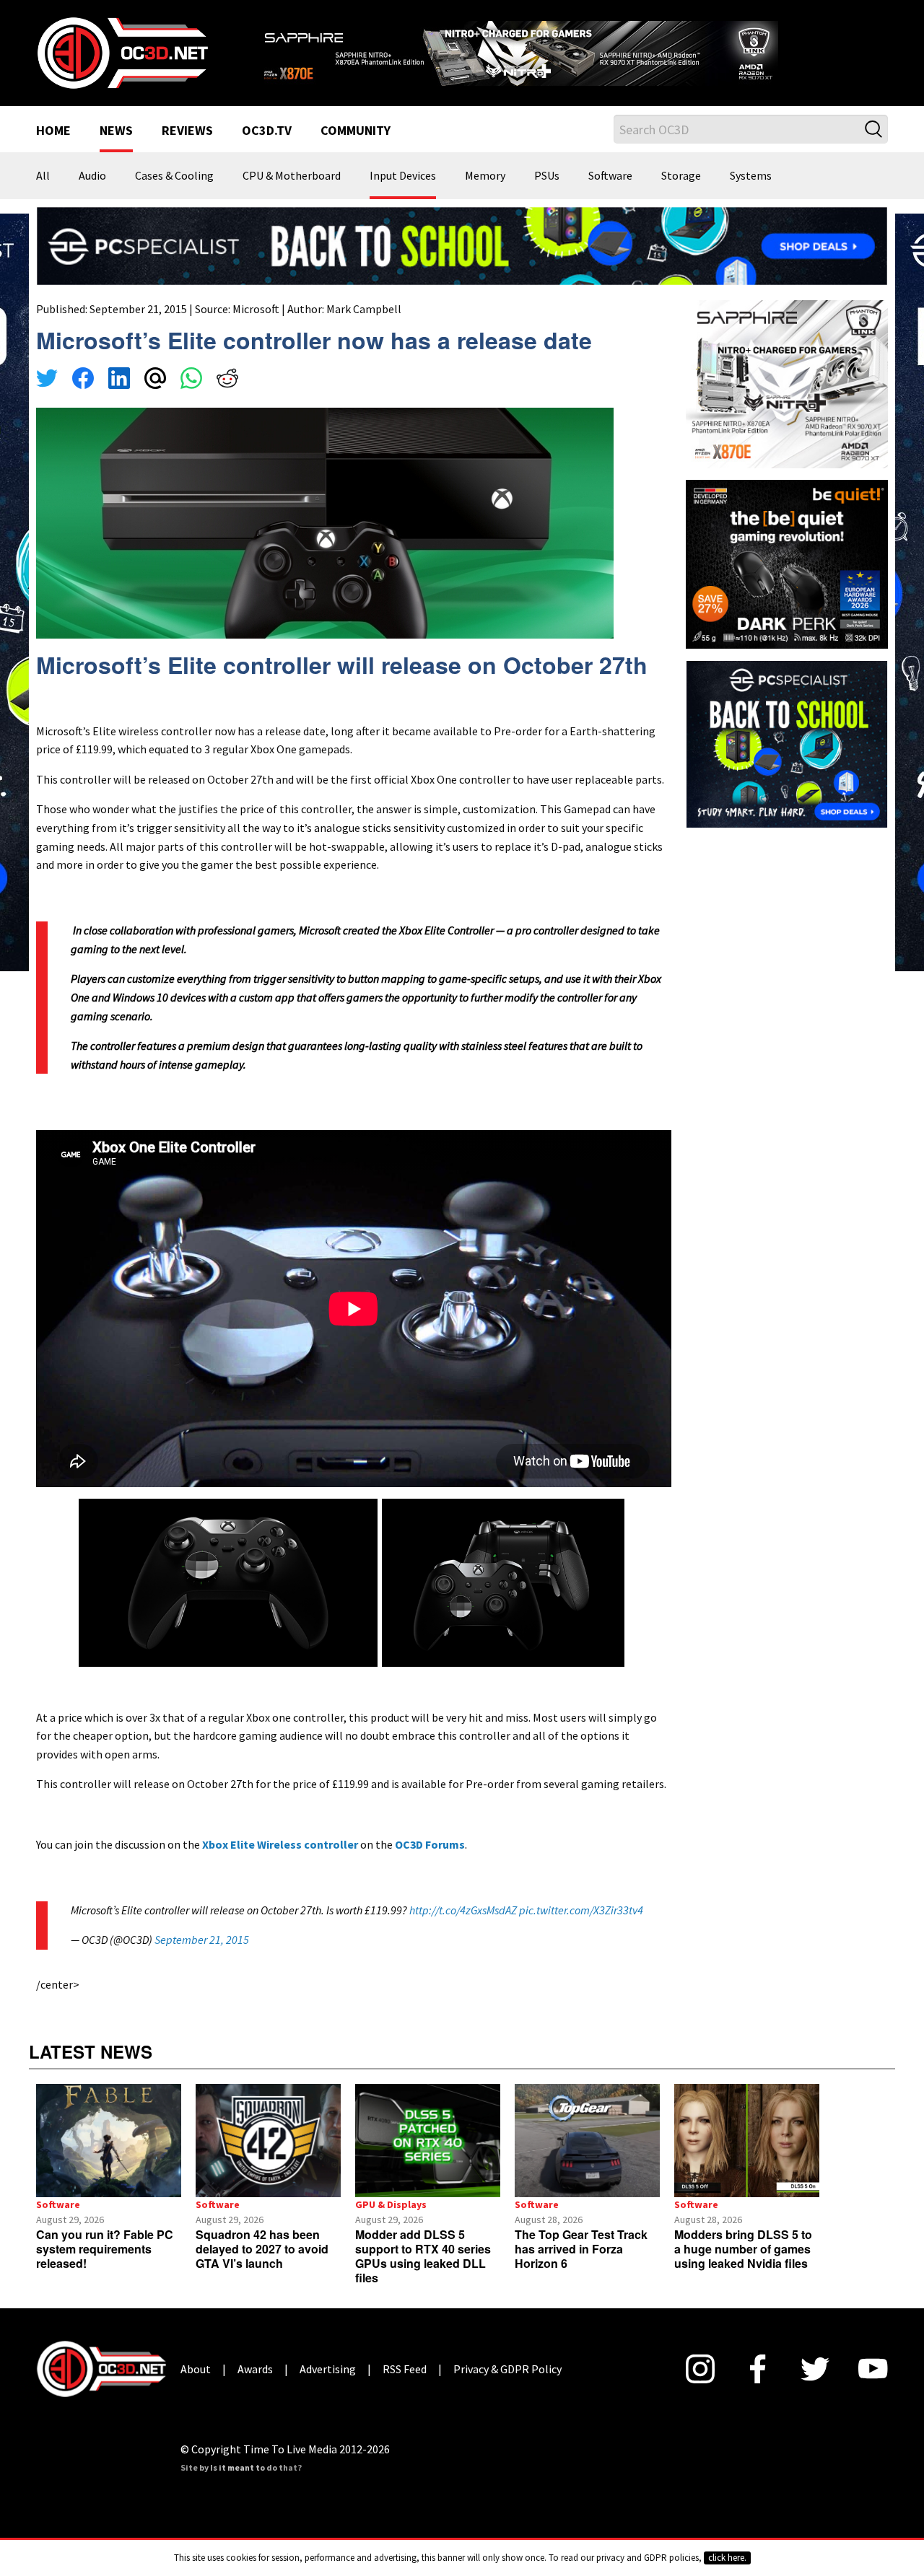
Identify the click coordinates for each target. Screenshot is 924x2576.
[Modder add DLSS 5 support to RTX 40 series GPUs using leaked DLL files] (428, 2159)
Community (356, 150)
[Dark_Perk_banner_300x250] (787, 581)
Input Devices (403, 195)
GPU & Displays (391, 2223)
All (43, 195)
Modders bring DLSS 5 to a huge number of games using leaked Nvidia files (743, 2268)
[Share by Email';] (155, 398)
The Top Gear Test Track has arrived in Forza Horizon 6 (581, 2268)
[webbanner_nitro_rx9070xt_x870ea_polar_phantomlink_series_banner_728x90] (570, 55)
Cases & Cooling (174, 195)
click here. (727, 2558)
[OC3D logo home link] (122, 61)
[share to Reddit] (227, 398)
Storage (681, 195)
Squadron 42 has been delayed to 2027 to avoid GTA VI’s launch (262, 2268)
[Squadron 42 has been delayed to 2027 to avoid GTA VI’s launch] (268, 2159)
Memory (485, 195)
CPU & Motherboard (292, 195)
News (116, 150)
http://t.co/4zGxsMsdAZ (463, 1928)
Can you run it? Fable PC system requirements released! (105, 2268)
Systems (751, 195)
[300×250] (787, 761)
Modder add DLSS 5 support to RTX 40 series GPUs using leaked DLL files (423, 2275)
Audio (92, 195)
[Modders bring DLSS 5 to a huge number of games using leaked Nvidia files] (747, 2159)
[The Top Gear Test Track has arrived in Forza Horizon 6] (587, 2159)
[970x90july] (462, 263)
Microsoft (256, 327)
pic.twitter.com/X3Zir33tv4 (581, 1928)
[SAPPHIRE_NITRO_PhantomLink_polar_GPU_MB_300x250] (787, 401)
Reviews (187, 150)
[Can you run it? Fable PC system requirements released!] (109, 2159)
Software (610, 195)
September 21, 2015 (202, 1958)
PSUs (547, 195)
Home (53, 150)
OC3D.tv (267, 150)
